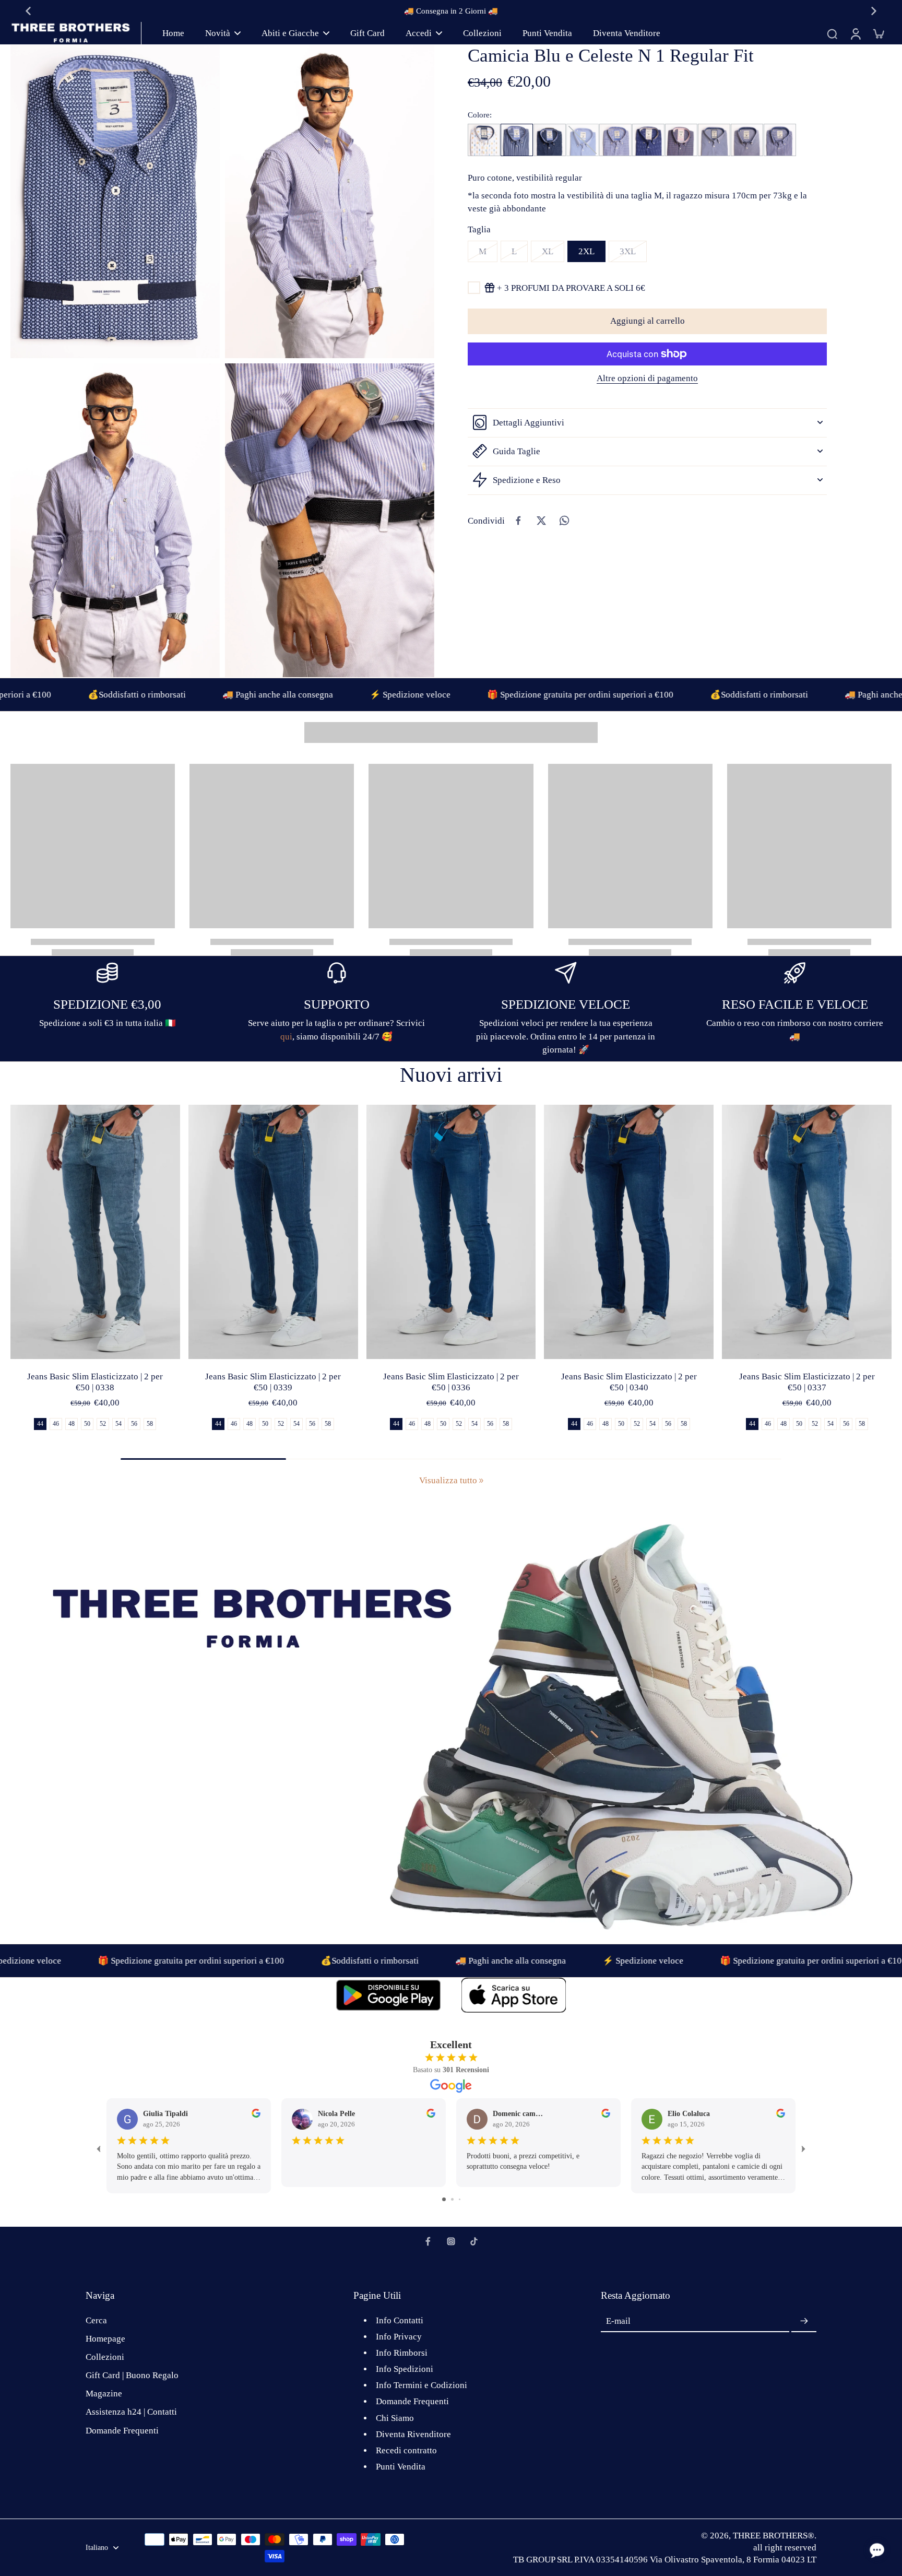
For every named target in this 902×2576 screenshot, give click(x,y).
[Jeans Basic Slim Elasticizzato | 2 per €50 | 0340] (629, 1232)
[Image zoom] (115, 201)
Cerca (96, 2320)
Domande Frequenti (122, 2431)
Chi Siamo (395, 2418)
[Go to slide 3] (460, 2199)
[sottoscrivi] (804, 2321)
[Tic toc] (474, 2241)
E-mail (618, 2321)
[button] (647, 321)
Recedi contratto (406, 2450)
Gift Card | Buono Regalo (132, 2375)
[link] (481, 1481)
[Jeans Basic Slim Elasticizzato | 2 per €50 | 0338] (95, 1232)
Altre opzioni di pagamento (647, 379)
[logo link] (388, 1995)
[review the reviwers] (256, 2113)
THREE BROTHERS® (774, 2536)
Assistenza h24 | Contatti (131, 2412)
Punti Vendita (401, 2467)
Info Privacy (399, 2337)
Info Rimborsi (402, 2353)
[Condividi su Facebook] (518, 521)
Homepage (105, 2339)
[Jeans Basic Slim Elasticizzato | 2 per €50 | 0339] (273, 1232)
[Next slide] (874, 11)
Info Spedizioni (405, 2369)
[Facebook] (428, 2241)
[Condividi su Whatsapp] (564, 521)
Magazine (104, 2394)
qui (286, 1037)
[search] (832, 33)
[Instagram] (451, 2241)
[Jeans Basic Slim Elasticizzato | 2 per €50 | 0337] (807, 1232)
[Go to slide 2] (452, 2199)
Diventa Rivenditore (413, 2434)
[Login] (855, 33)
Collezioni (105, 2357)
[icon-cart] (878, 33)
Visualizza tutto (448, 1480)
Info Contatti (400, 2320)
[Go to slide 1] (444, 2199)
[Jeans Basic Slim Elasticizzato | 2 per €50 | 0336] (451, 1232)
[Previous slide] (28, 11)
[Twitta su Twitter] (541, 521)
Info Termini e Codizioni (422, 2385)
